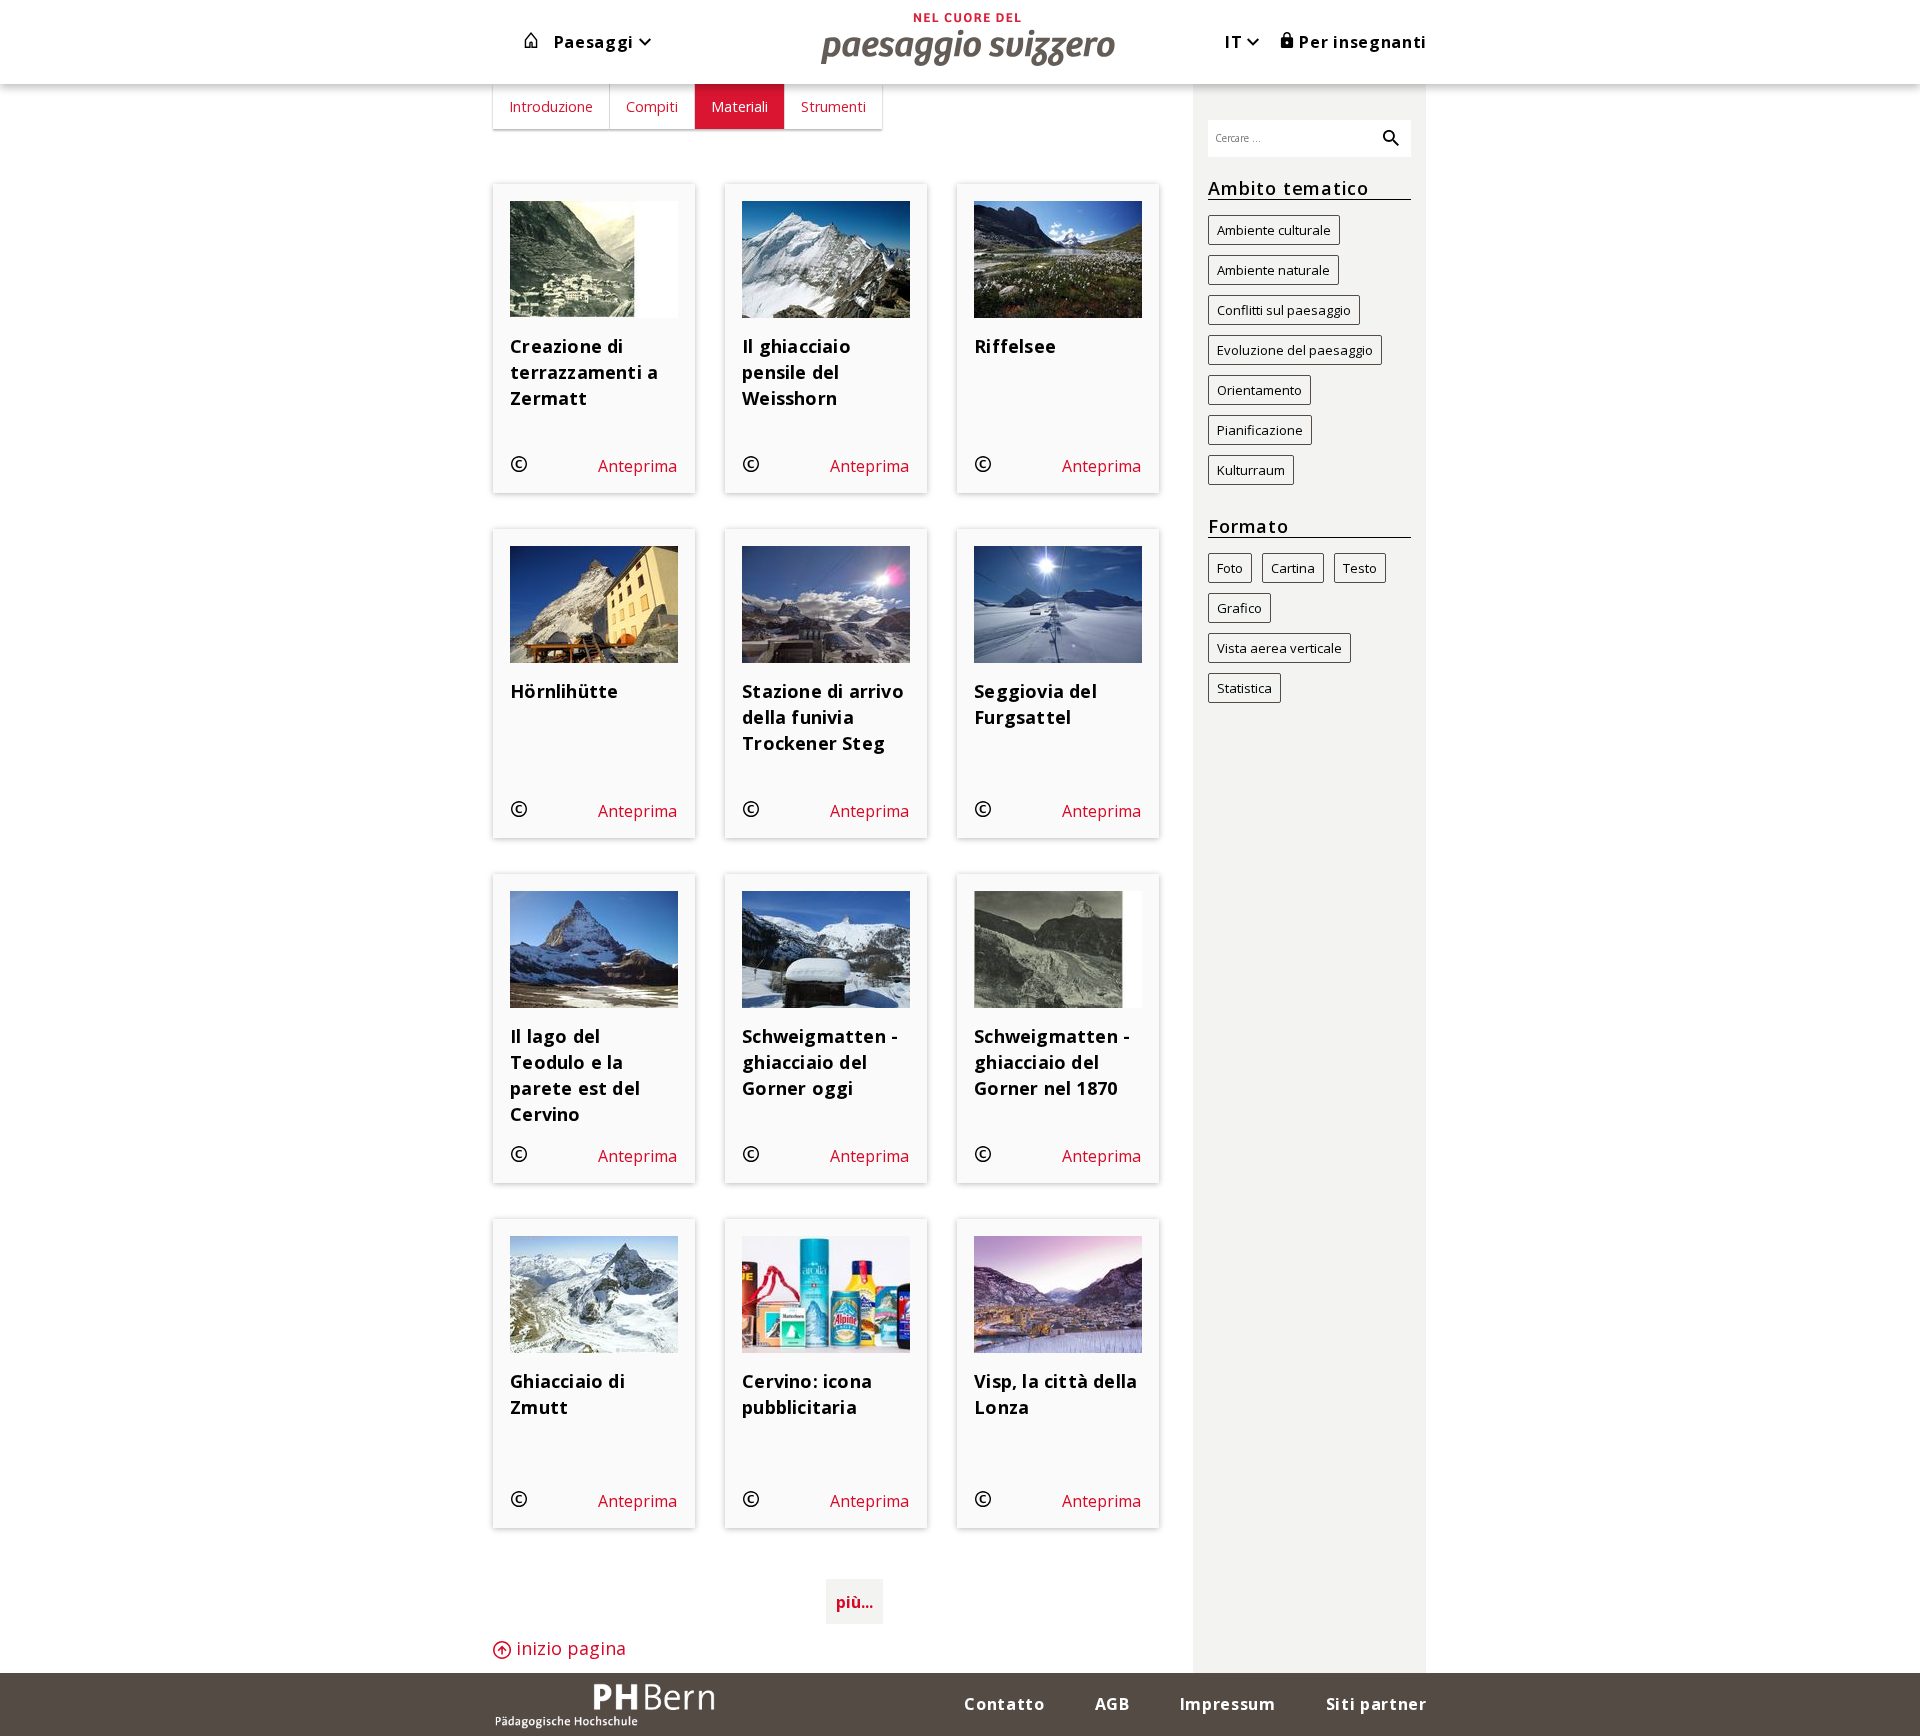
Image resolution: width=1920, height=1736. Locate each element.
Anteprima (637, 466)
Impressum (1228, 1704)
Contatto (1004, 1704)
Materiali (739, 106)
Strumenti (833, 106)
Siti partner (1376, 1704)
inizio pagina (568, 1648)
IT (1236, 42)
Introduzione (551, 106)
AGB (1112, 1704)
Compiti (652, 106)
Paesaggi (596, 42)
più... (854, 1602)
